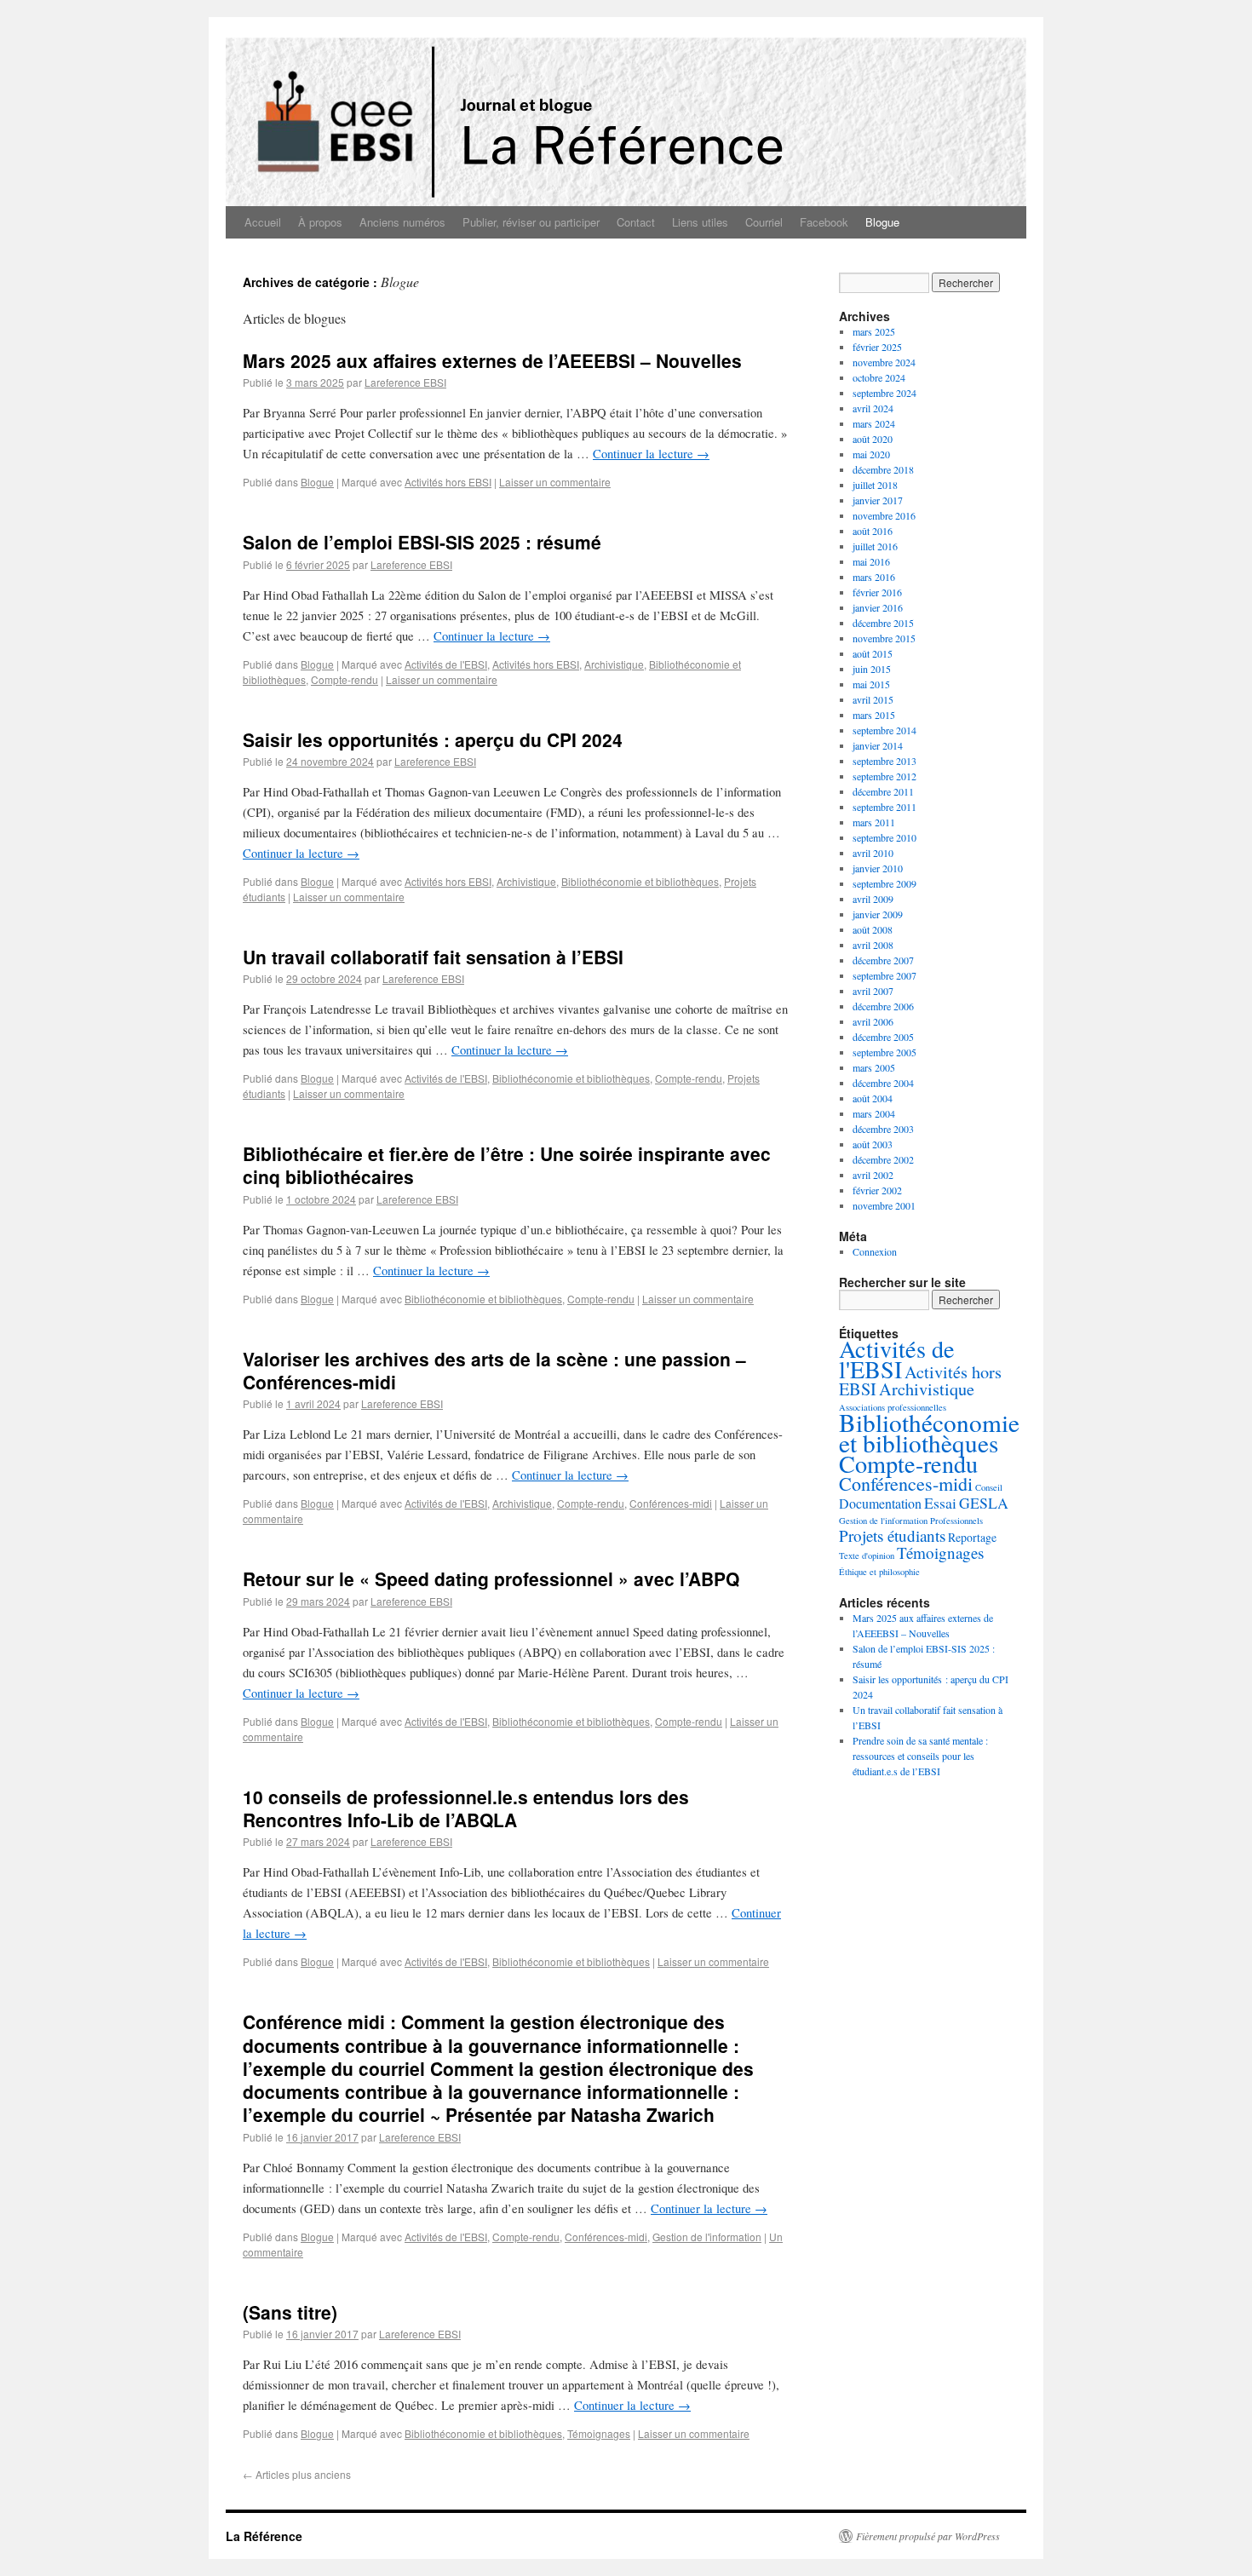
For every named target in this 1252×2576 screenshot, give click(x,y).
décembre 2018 (883, 469)
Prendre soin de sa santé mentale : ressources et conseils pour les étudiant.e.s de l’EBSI (920, 1756)
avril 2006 (873, 1021)
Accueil (263, 222)
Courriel (764, 222)
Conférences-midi (671, 1503)
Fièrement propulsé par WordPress (928, 2536)
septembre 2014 (884, 730)
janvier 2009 (878, 914)
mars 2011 (874, 822)
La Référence (264, 2536)
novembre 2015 (884, 638)
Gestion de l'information (707, 2237)
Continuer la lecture (651, 454)
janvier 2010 (878, 868)
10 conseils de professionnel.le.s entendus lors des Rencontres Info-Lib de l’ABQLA (466, 1808)
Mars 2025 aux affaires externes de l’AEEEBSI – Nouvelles (492, 360)
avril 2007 (873, 991)
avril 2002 (873, 1175)
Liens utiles (700, 222)
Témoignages (599, 2433)
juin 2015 (872, 669)
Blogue (882, 222)
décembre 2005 (883, 1037)
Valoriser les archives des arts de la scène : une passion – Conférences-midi (494, 1370)
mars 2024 (874, 423)
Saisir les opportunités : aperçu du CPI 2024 (433, 739)
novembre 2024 (884, 362)
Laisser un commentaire (555, 482)
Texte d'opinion (867, 1555)
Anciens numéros (402, 222)
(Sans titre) (290, 2312)
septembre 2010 (884, 837)
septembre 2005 (884, 1052)
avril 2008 (873, 945)
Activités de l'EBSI (446, 664)
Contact (636, 222)
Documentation (880, 1503)
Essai (940, 1503)
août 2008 (873, 929)
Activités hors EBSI (448, 482)
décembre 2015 (883, 623)
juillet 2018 (875, 485)
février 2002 (877, 1190)
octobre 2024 (879, 377)
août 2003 (873, 1144)
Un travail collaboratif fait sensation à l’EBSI (433, 957)
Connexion (875, 1251)
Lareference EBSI (405, 382)
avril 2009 (873, 899)
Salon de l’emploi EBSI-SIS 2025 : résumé (422, 542)
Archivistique (614, 664)
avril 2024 (873, 408)
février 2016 (877, 592)
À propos (320, 222)
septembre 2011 (884, 807)
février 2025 (877, 347)
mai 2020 (871, 454)
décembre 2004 (883, 1083)
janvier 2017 (878, 500)
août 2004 (873, 1098)
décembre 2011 (883, 791)
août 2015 (873, 653)
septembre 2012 (884, 776)
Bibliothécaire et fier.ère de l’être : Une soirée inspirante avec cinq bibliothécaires (507, 1165)
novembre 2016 (884, 515)
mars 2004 (874, 1113)
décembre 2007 (883, 960)
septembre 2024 (884, 393)
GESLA (984, 1503)
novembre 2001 (884, 1205)
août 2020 (873, 439)
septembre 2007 (884, 975)
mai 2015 (871, 684)
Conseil (989, 1487)
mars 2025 (874, 331)
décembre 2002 (883, 1159)
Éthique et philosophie (879, 1572)
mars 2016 (874, 577)
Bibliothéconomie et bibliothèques (640, 881)
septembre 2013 (884, 761)
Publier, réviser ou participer (531, 222)
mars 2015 (874, 715)
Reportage (972, 1537)
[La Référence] (626, 112)
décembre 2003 (883, 1129)
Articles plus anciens (297, 2474)
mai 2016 (871, 561)
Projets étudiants (892, 1535)
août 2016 (873, 531)
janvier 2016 (878, 607)
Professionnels (956, 1521)
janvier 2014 (878, 745)
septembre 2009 (884, 883)
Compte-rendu (345, 679)
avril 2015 (873, 699)
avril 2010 (873, 853)
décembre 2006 (883, 1006)
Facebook (824, 222)
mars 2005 (874, 1067)
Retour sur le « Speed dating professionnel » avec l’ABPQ (491, 1578)
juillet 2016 (875, 546)
